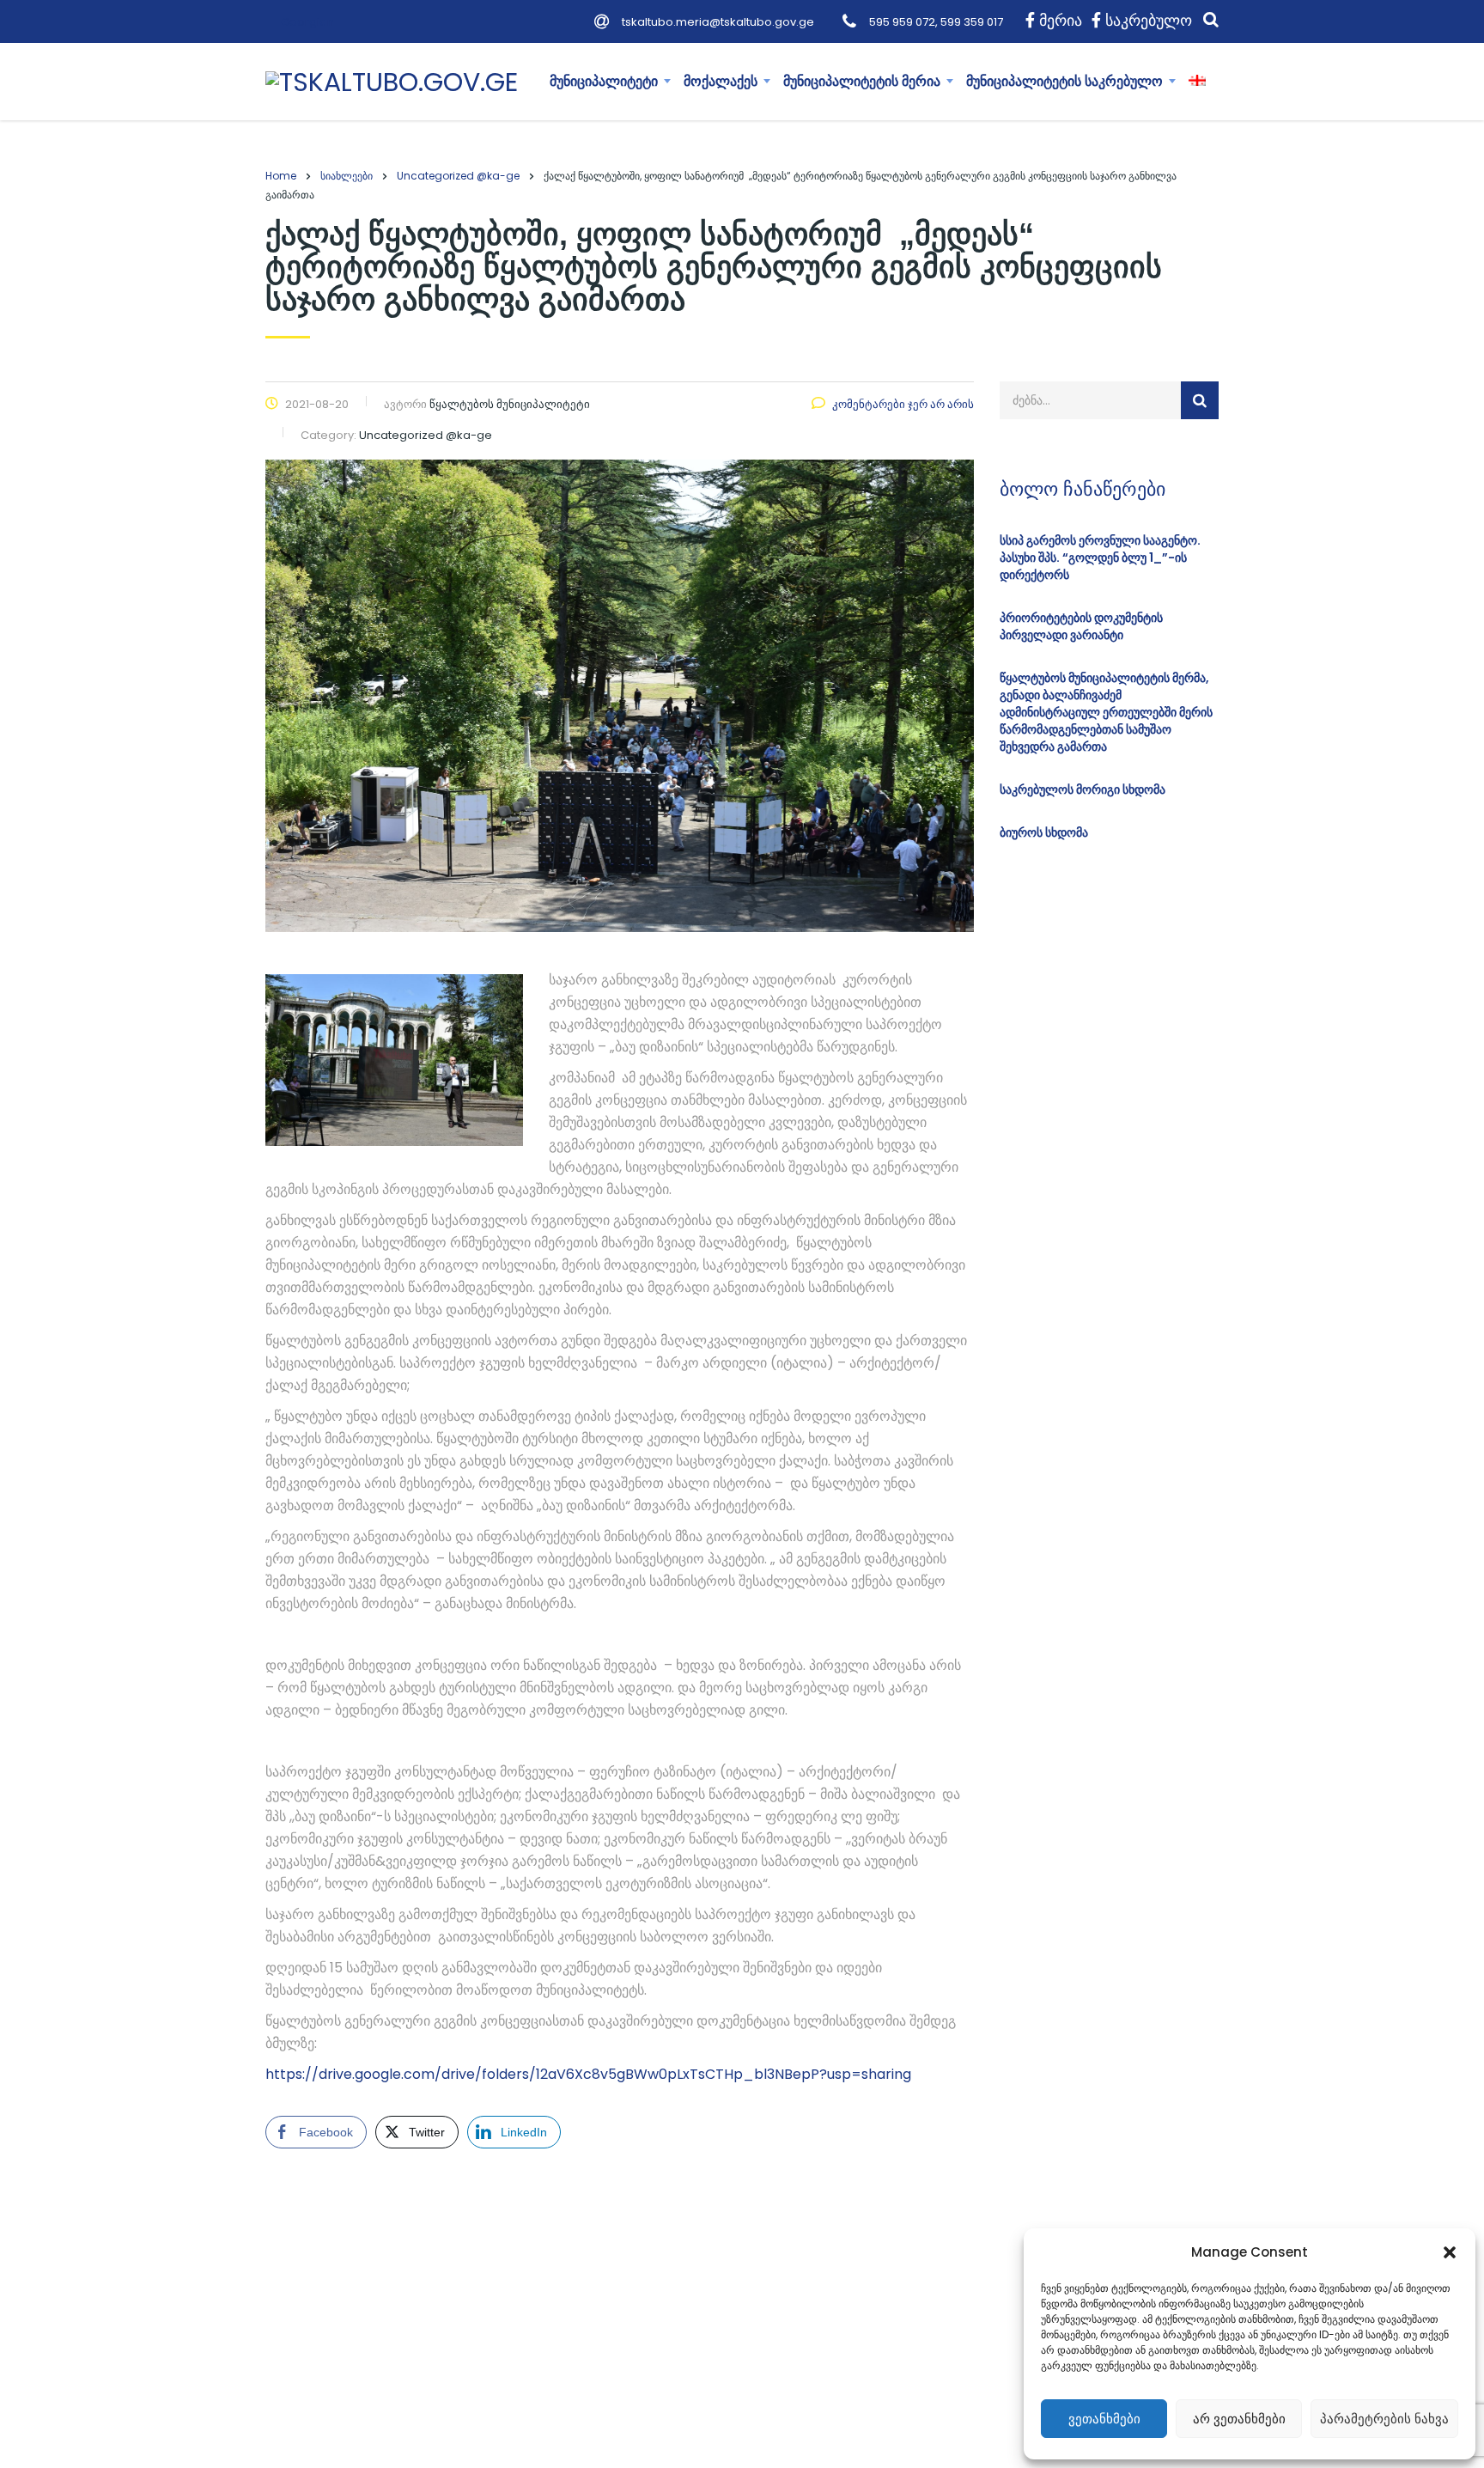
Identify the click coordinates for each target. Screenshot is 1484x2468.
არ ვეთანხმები (1239, 2419)
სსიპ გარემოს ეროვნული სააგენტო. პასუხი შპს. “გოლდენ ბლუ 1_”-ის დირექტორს (1100, 558)
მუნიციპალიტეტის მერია (862, 81)
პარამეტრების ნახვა (1384, 2419)
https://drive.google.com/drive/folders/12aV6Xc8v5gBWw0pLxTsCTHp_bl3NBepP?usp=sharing (588, 2074)
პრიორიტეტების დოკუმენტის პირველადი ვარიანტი (1081, 626)
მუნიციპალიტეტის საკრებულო (1064, 81)
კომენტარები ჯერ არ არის (903, 404)
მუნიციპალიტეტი (604, 81)
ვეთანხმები (1104, 2419)
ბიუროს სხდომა (1044, 832)
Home (281, 176)
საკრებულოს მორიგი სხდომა (1083, 789)
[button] (1450, 2252)
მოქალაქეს (721, 81)
